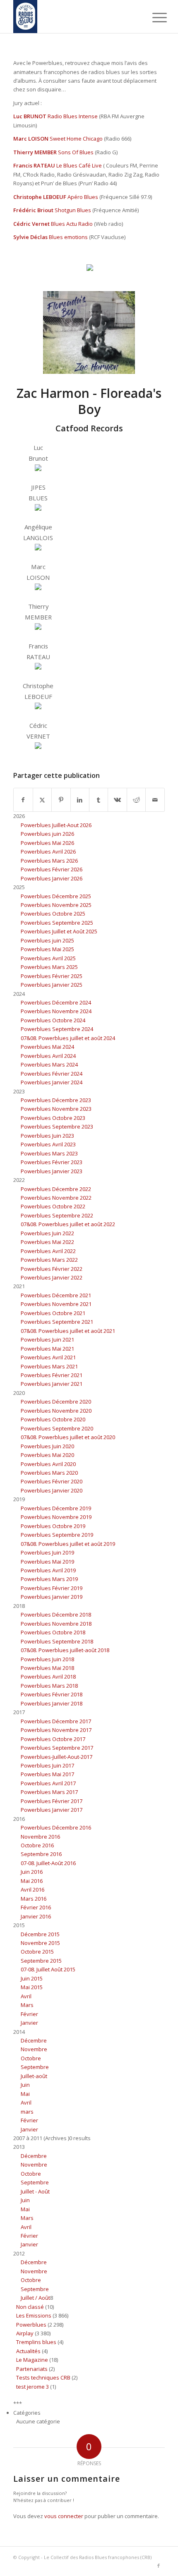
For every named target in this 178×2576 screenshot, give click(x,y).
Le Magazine (32, 2360)
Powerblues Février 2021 (52, 1375)
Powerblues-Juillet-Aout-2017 (57, 1757)
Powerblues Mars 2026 (49, 861)
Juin (25, 2085)
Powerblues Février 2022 (52, 1269)
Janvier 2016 (36, 1916)
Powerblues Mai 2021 (47, 1349)
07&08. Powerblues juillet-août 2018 (65, 1650)
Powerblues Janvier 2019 (52, 1597)
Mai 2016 (32, 1881)
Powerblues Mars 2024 (49, 1064)
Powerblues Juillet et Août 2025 (59, 931)
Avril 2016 (32, 1890)
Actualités (28, 2351)
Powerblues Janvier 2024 (52, 1082)
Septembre (35, 2067)
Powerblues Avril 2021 (48, 1357)
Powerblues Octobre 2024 (53, 1020)
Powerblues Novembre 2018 (56, 1624)
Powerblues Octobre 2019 (53, 1526)
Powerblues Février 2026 (52, 869)
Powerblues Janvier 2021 (52, 1384)
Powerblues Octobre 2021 (53, 1313)
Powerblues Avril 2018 (48, 1677)
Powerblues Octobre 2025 (53, 914)
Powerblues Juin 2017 (47, 1765)
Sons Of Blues (76, 152)
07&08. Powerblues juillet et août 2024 (68, 1038)
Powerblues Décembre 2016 (56, 1827)
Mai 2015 (32, 1987)
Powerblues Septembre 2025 (57, 923)
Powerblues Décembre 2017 (56, 1721)
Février (29, 2014)
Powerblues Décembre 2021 (56, 1295)
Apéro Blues (83, 197)
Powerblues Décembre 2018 (56, 1614)
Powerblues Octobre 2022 (53, 1206)
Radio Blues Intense (73, 116)
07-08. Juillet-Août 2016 (48, 1863)
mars (27, 2112)
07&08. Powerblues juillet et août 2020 (68, 1437)
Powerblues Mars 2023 (49, 1153)
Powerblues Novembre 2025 (56, 905)
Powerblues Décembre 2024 (56, 1002)
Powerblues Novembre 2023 (56, 1109)
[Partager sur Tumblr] (99, 800)
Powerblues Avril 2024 (48, 1056)
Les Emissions (34, 2315)
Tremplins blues (36, 2342)
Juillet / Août (35, 2298)
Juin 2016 (32, 1872)
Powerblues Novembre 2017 (56, 1730)
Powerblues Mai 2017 (47, 1774)
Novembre (34, 2049)
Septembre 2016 (41, 1854)
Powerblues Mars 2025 (49, 967)
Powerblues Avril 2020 (48, 1464)
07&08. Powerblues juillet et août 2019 (68, 1544)
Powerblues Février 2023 (52, 1162)
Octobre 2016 (37, 1845)
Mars (27, 2005)
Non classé (30, 2307)
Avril (26, 1996)
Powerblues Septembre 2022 (57, 1215)
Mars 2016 (34, 1899)
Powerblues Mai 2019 (47, 1562)
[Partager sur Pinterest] (61, 800)
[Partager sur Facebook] (23, 800)
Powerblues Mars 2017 (49, 1792)
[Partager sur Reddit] (136, 800)
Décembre (34, 2040)
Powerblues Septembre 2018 (57, 1641)
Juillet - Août (35, 2191)
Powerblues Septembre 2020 (57, 1428)
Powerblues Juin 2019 (47, 1552)
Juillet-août (34, 2076)
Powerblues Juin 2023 (47, 1136)
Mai (25, 2094)
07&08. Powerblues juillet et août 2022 (68, 1224)
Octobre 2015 (37, 1952)
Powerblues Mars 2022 (49, 1260)
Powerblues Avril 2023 (48, 1144)
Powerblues (31, 2325)
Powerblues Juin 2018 (47, 1659)
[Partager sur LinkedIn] (80, 800)
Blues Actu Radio (72, 224)
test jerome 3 (32, 2387)
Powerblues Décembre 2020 (56, 1402)
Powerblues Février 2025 (52, 976)
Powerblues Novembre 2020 (56, 1411)
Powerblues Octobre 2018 (53, 1632)
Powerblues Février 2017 (52, 1801)
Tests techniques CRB (43, 2377)
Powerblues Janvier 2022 (52, 1277)
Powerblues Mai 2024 (47, 1047)
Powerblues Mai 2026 (47, 843)
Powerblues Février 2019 (52, 1588)
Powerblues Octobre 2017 (53, 1739)
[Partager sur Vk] (117, 800)
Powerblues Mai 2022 (47, 1242)
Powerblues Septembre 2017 (57, 1748)
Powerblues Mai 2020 (47, 1455)
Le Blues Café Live (79, 165)
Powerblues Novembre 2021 (56, 1304)
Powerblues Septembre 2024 (57, 1029)
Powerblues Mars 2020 (49, 1473)
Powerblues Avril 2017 (48, 1783)
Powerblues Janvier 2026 (52, 878)
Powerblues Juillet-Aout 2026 (56, 825)
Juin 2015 (32, 1978)
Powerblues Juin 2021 (47, 1339)
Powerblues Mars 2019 (49, 1579)
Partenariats (32, 2369)
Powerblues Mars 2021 (49, 1366)
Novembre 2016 (40, 1837)
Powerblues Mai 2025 (47, 949)
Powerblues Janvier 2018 (52, 1703)
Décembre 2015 (40, 1934)
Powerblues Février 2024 (52, 1074)
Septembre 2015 (41, 1961)
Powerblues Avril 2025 (48, 958)
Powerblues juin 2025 (47, 940)
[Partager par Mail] (155, 800)
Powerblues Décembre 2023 (56, 1100)
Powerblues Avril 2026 (48, 851)
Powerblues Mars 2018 (49, 1686)
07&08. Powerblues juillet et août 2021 (68, 1331)
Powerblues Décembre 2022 (56, 1189)
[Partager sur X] (42, 800)
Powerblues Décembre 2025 (56, 896)
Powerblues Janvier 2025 (52, 985)
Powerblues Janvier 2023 (52, 1171)
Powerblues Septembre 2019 (57, 1535)
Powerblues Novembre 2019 (56, 1517)
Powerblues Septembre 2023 (57, 1127)
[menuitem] (153, 17)
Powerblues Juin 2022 (47, 1233)
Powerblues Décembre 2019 (56, 1508)
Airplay (25, 2333)
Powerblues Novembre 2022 (56, 1198)
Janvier (29, 2023)
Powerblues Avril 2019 (48, 1570)
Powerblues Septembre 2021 (57, 1322)
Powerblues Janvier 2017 (52, 1810)
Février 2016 (36, 1907)
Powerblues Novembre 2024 (56, 1011)
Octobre (31, 2058)
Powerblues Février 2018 (52, 1694)
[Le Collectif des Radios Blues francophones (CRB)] (74, 17)
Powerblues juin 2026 (47, 834)
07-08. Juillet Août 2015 (48, 1969)
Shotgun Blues (73, 210)
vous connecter (64, 2516)
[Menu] (153, 17)
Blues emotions (68, 237)
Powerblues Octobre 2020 (53, 1419)
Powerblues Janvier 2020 (52, 1490)
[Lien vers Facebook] (159, 2566)
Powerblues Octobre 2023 (53, 1118)
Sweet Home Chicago (76, 139)
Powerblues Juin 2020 (47, 1446)
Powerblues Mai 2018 (47, 1668)
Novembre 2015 (40, 1943)
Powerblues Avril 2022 (48, 1251)
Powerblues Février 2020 (52, 1481)
